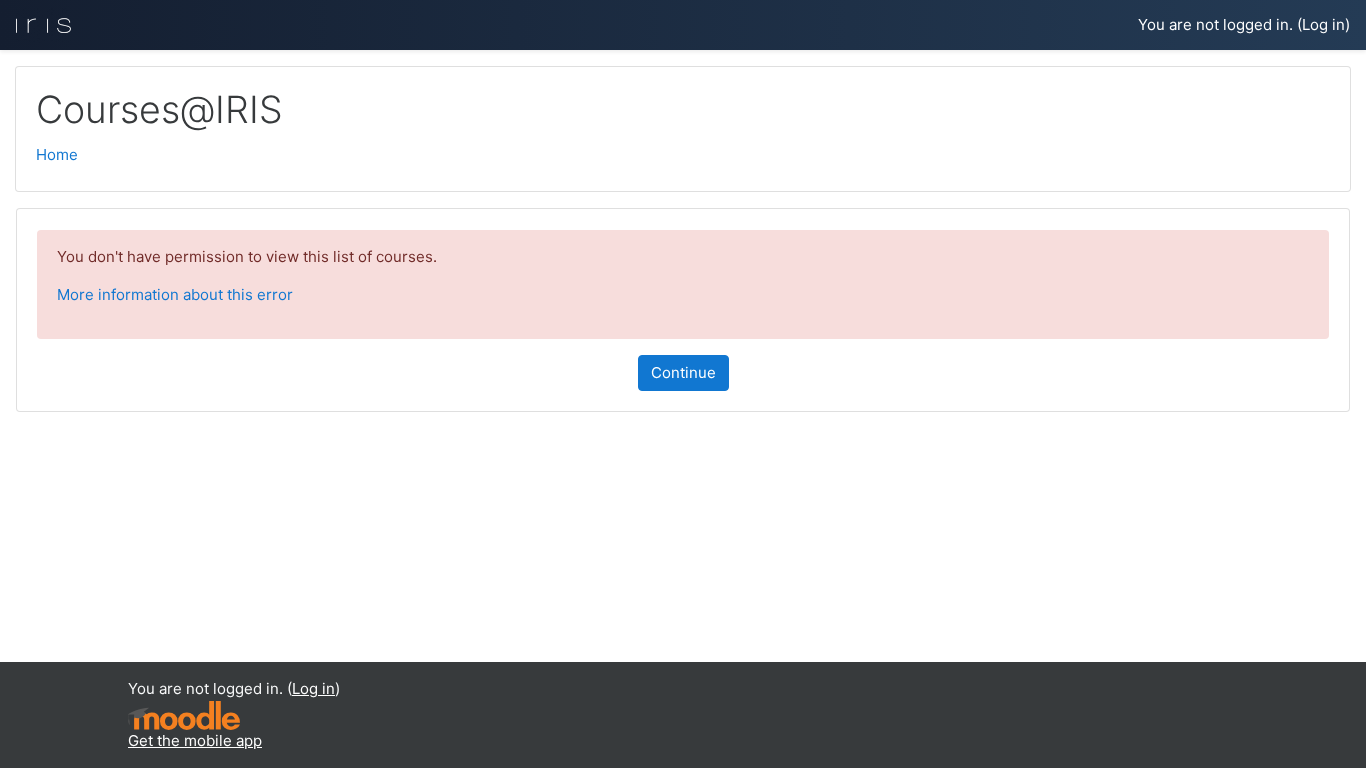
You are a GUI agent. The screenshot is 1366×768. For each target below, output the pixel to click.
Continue (683, 372)
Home (57, 154)
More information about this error (175, 294)
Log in (1323, 24)
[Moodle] (184, 713)
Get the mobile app (195, 740)
